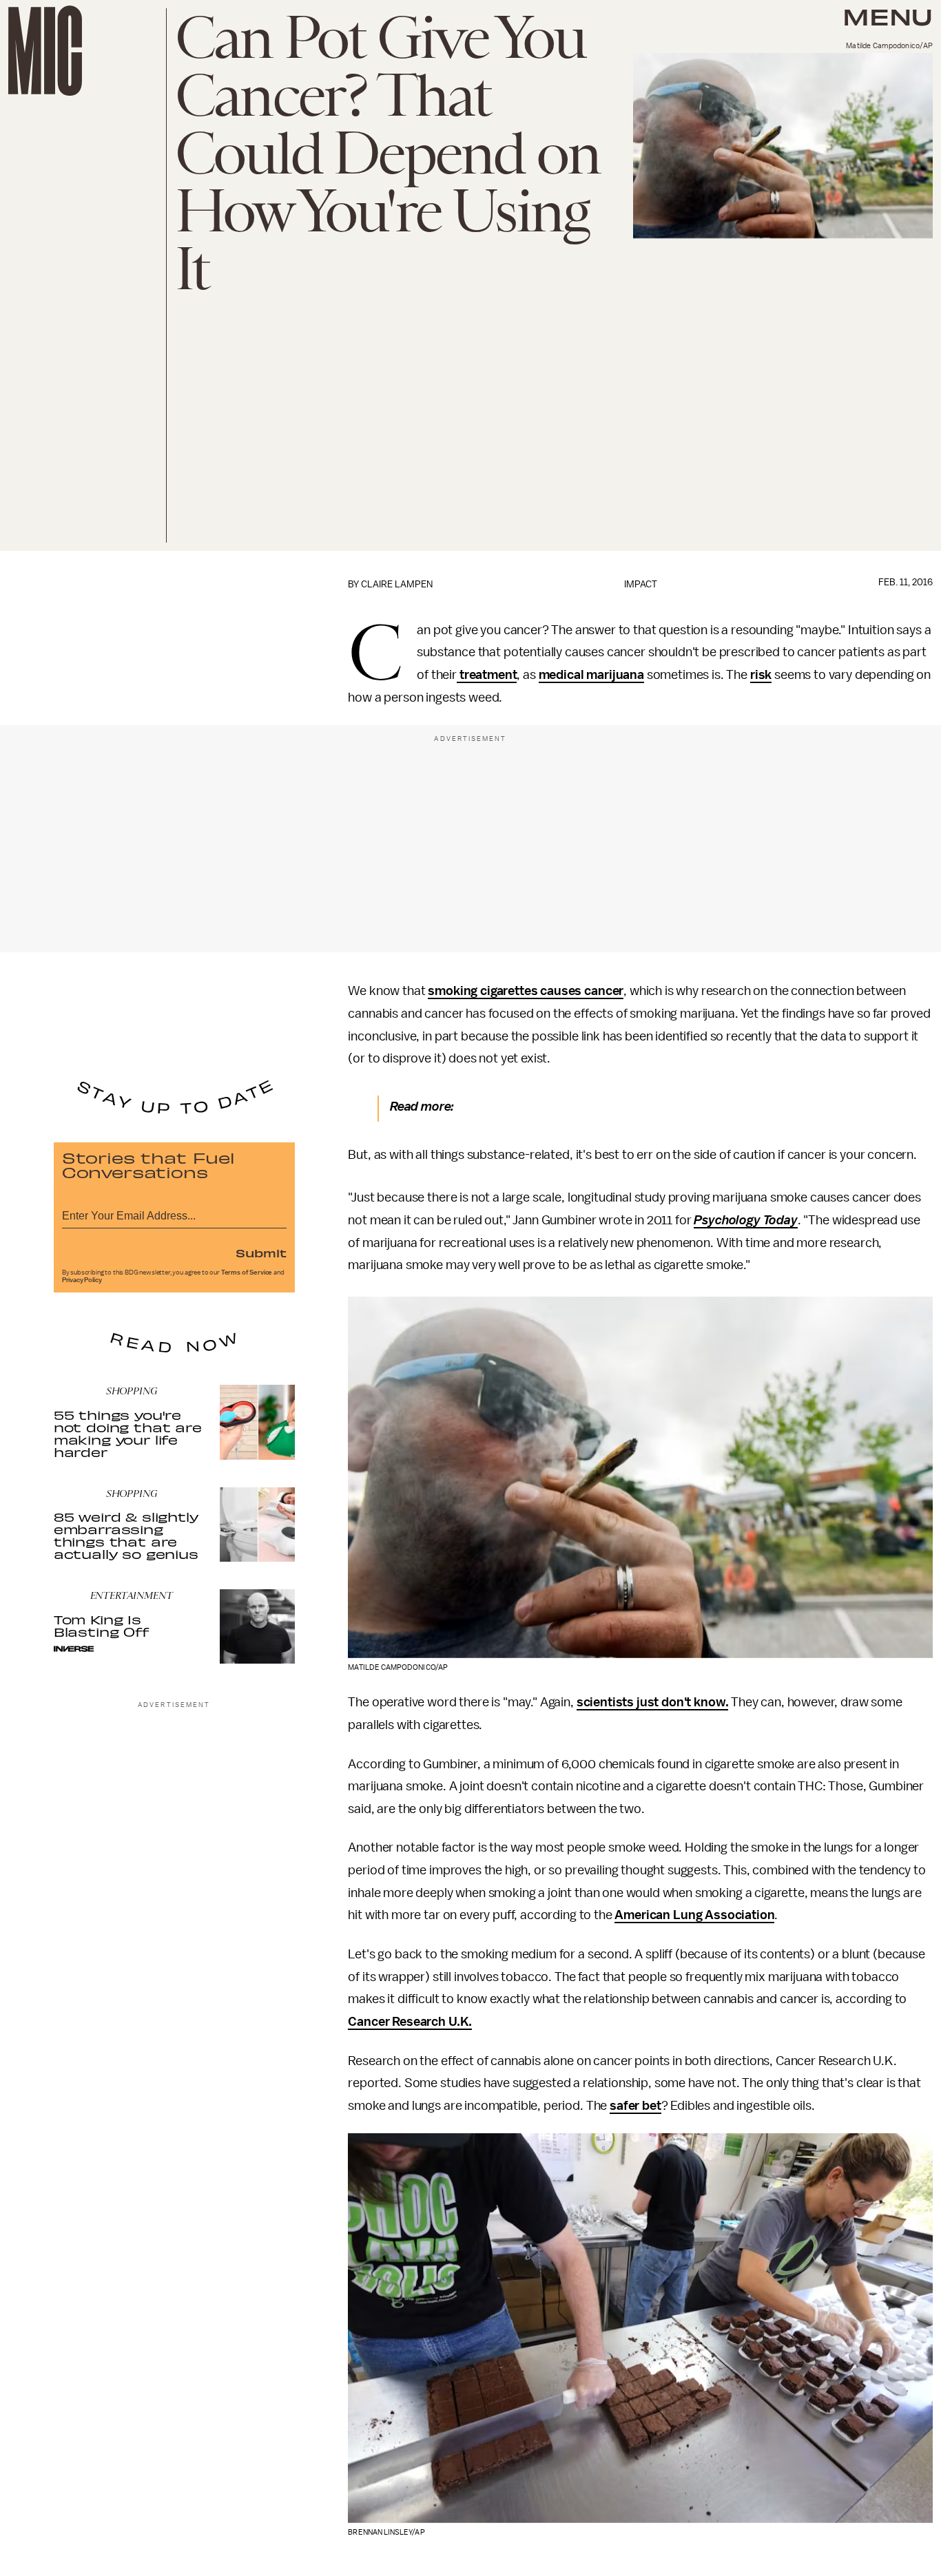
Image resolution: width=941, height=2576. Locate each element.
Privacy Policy (82, 1280)
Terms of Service (247, 1273)
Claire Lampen (397, 584)
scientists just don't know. (653, 1702)
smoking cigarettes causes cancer (526, 991)
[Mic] (45, 51)
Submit (261, 1253)
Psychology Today (745, 1220)
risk (761, 675)
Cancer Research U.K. (410, 2022)
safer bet (635, 2106)
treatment (487, 675)
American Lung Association (694, 1915)
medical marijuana (591, 675)
